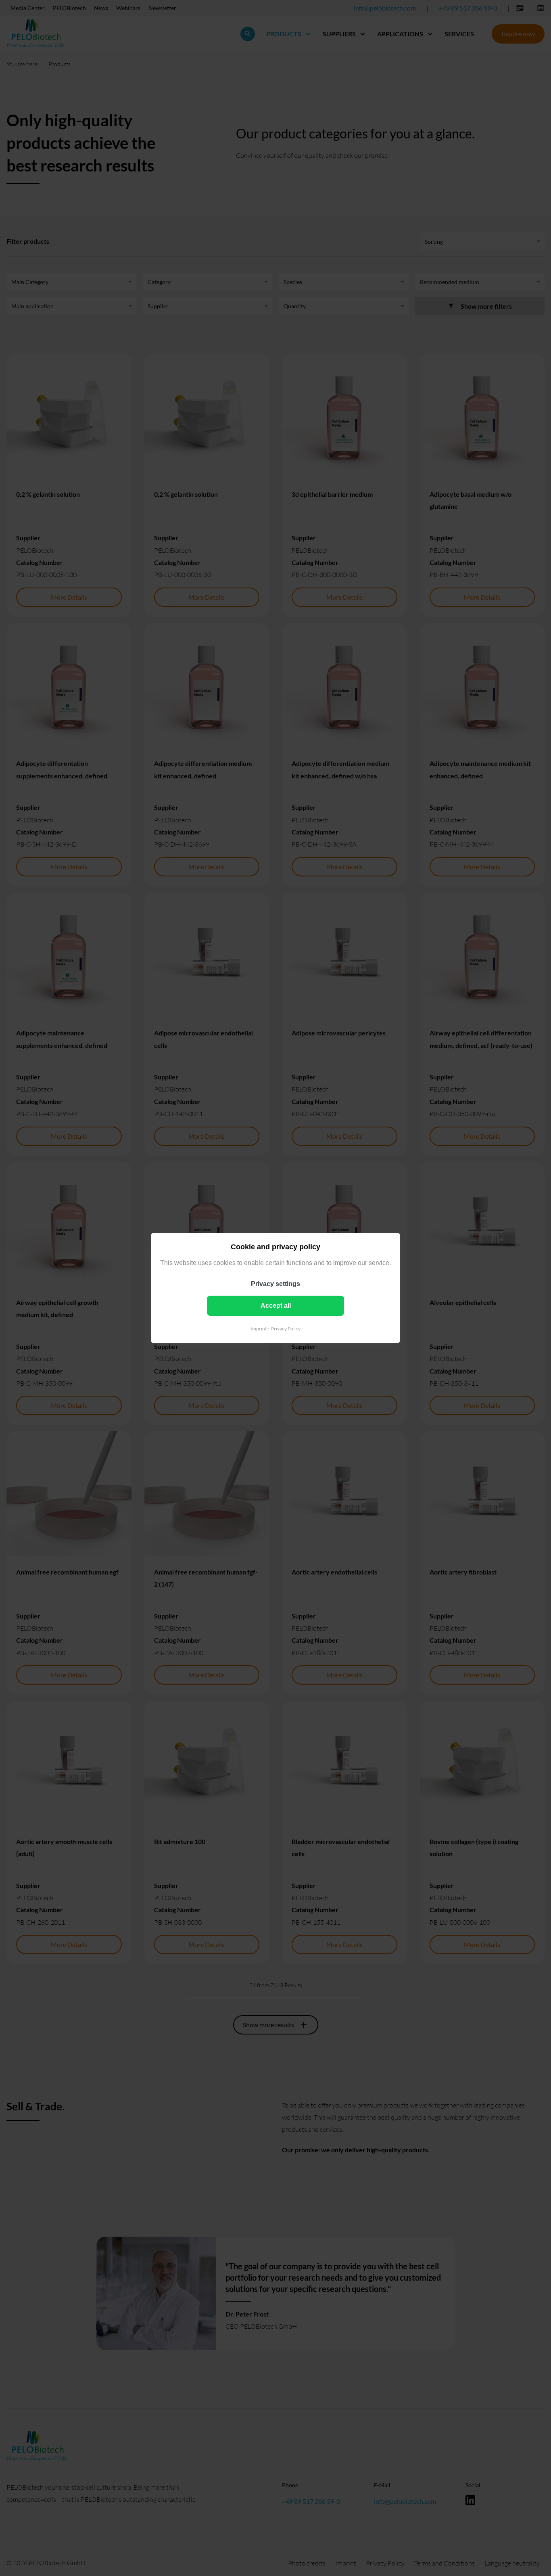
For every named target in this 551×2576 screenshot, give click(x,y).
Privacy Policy (286, 1329)
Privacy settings (275, 1284)
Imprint (259, 1329)
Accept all (276, 1306)
